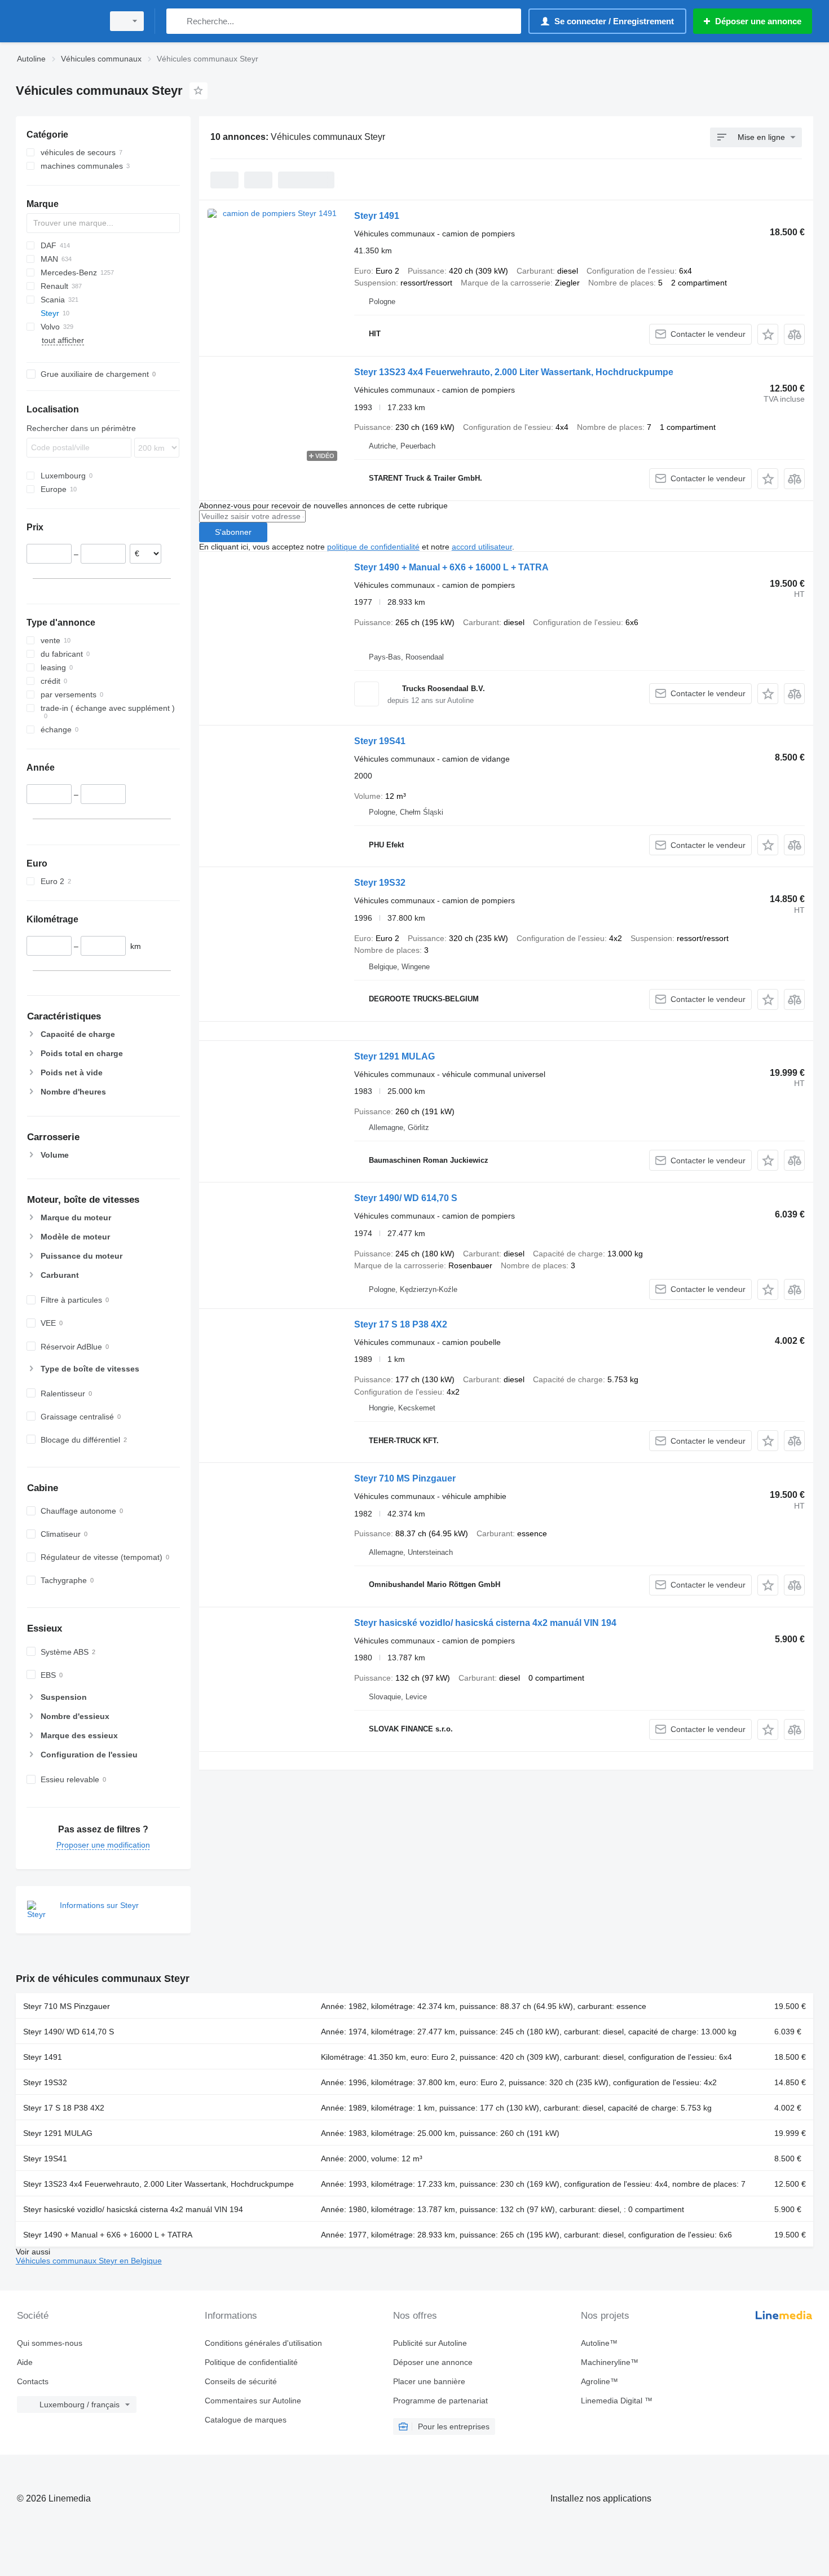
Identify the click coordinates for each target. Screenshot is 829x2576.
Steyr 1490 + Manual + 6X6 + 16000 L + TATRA (451, 567)
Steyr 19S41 (380, 741)
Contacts (33, 2381)
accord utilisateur (482, 547)
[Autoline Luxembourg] (56, 21)
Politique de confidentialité (251, 2362)
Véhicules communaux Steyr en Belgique (89, 2261)
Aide (25, 2362)
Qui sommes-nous (50, 2343)
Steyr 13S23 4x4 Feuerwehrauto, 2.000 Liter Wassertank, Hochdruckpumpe (514, 372)
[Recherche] (177, 21)
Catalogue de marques (246, 2420)
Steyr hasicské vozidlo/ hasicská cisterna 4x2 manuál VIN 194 (485, 1623)
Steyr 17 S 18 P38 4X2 (401, 1324)
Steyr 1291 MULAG (394, 1056)
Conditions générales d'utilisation (263, 2343)
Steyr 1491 (377, 216)
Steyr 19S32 (380, 883)
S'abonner (233, 532)
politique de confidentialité (373, 547)
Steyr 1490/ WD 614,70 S (406, 1198)
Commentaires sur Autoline (253, 2401)
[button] (768, 334)
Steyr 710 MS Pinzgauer (405, 1478)
